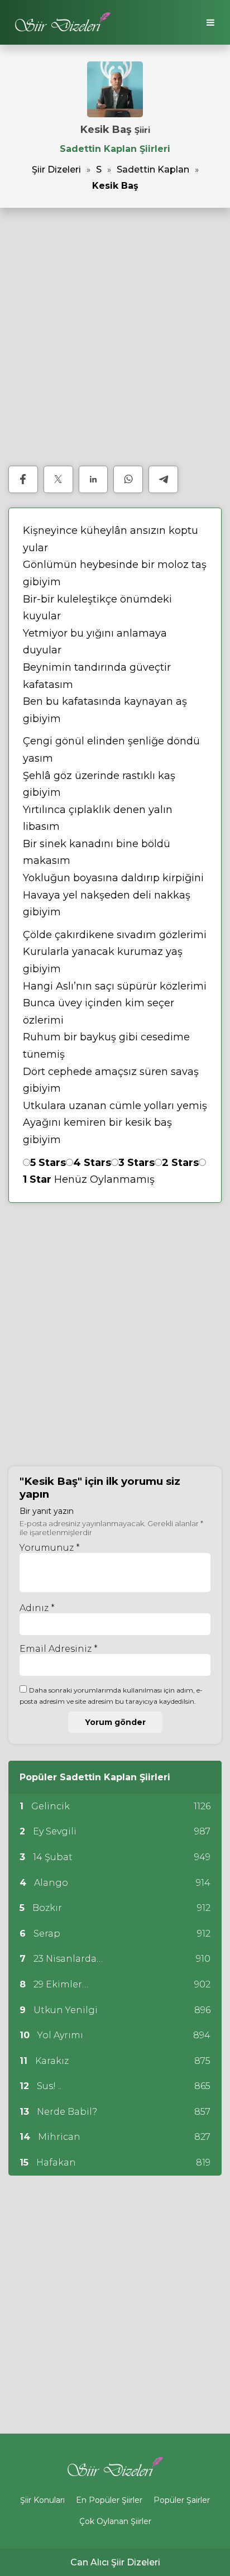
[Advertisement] (115, 337)
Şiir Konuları (42, 2500)
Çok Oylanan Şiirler (115, 2521)
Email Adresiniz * (59, 1649)
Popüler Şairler (182, 2500)
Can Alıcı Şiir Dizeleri (115, 2562)
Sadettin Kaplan (153, 169)
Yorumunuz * (50, 1548)
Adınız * (37, 1608)
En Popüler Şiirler (109, 2500)
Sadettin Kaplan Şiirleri (115, 149)
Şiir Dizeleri (56, 169)
